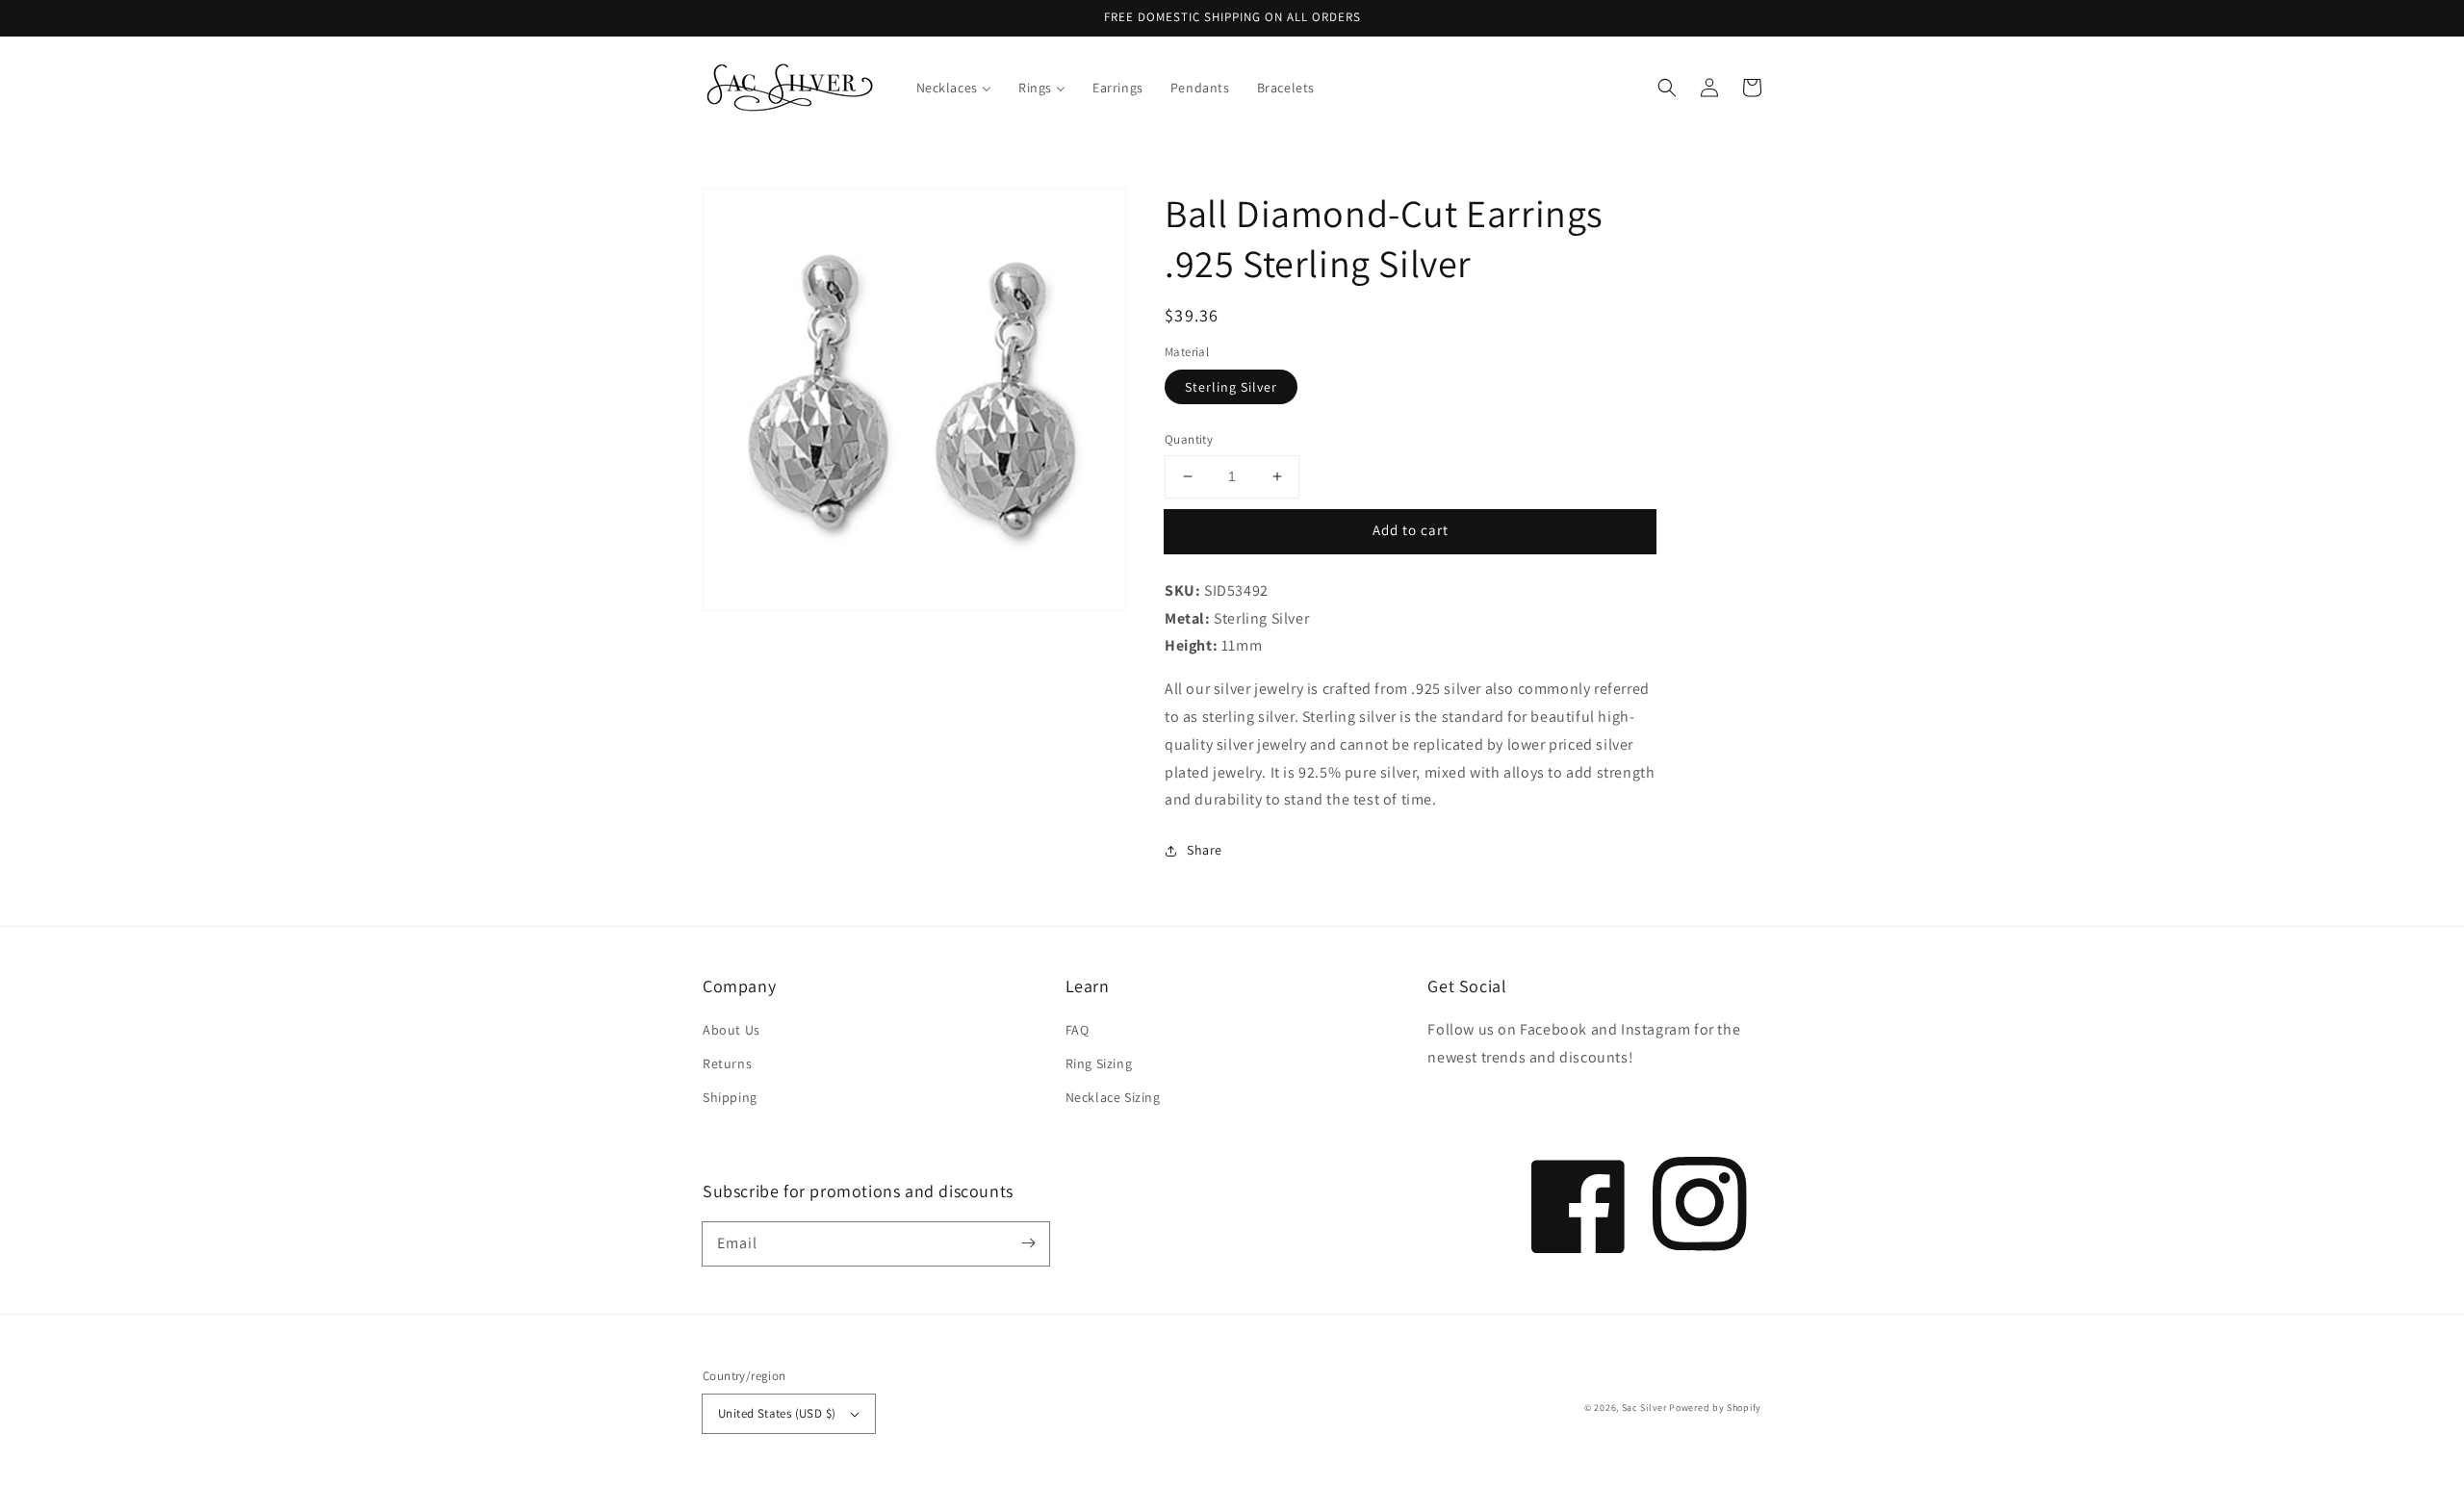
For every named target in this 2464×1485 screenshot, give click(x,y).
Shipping (730, 1097)
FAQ (1078, 1030)
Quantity (1189, 439)
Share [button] (1205, 850)
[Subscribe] (1028, 1243)
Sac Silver (1644, 1408)
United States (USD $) (777, 1413)
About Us (731, 1030)
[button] (1667, 88)
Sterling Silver (1231, 387)
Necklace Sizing (1113, 1097)
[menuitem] (954, 88)
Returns (727, 1063)
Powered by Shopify (1715, 1408)
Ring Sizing (1099, 1063)
